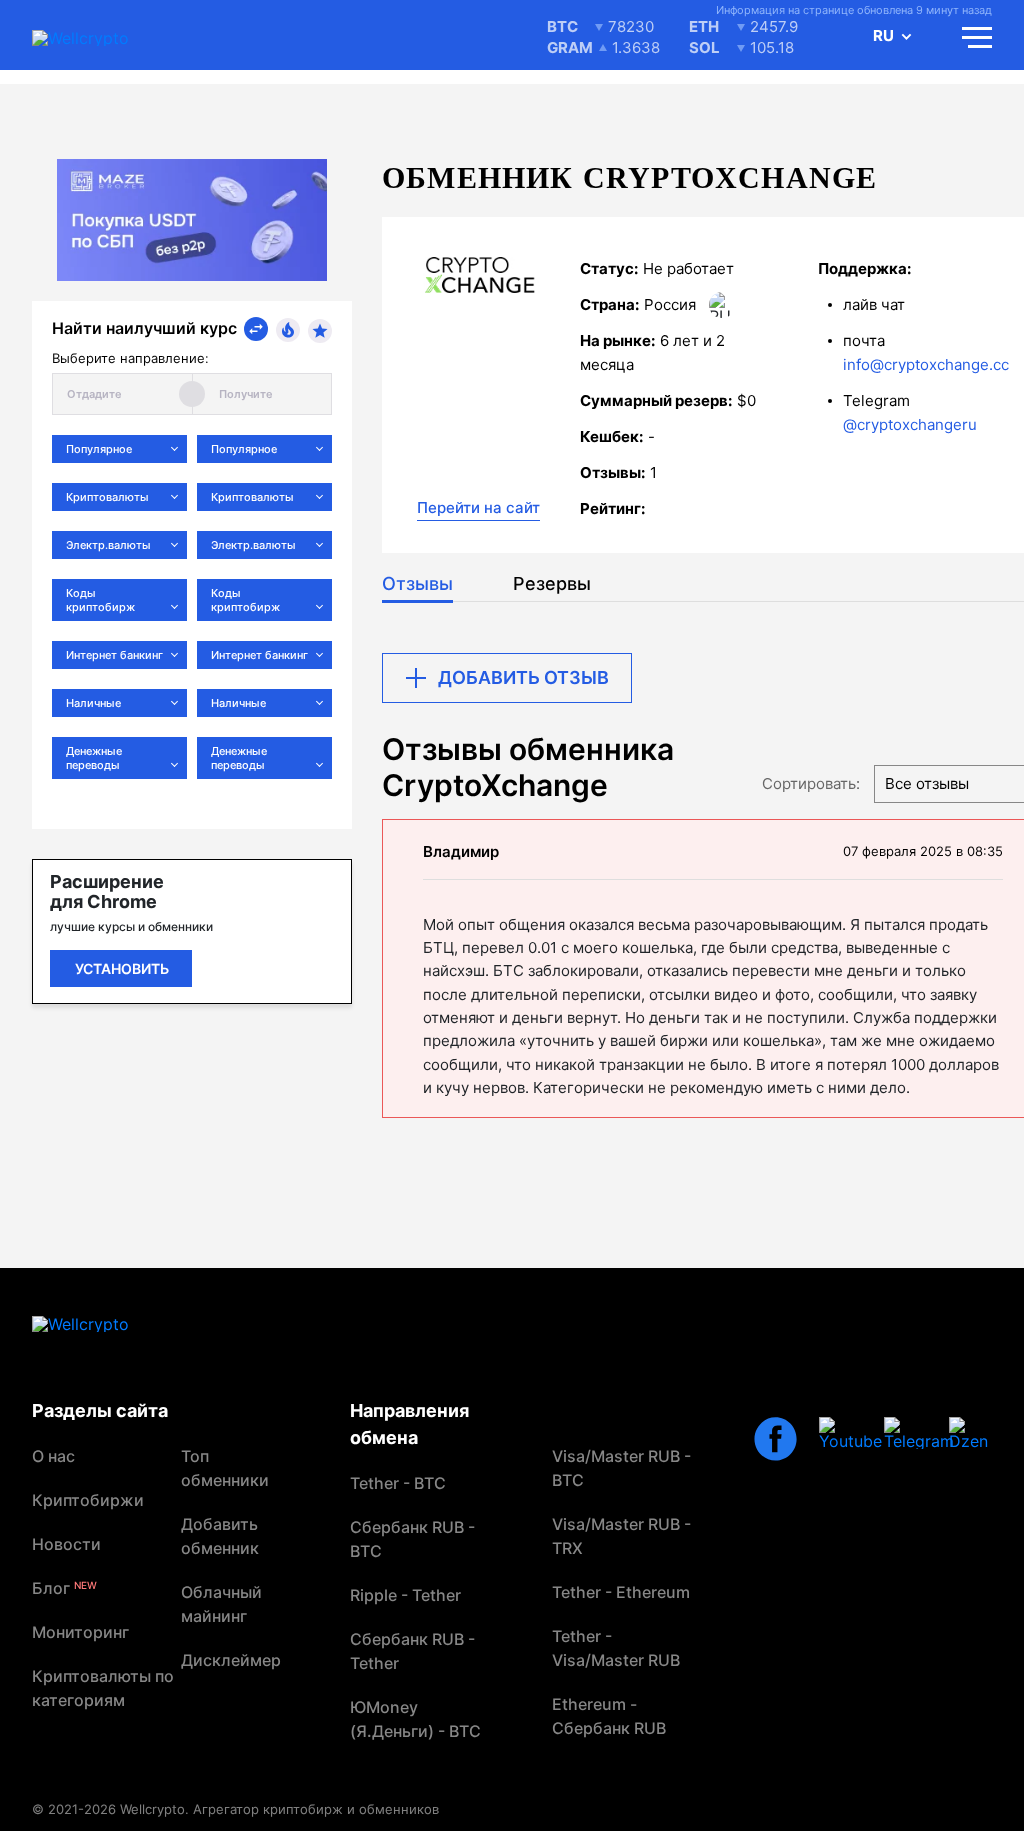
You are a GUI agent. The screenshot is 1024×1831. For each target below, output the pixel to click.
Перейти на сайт (478, 507)
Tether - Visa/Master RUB (616, 1648)
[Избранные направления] (320, 331)
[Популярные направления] (288, 330)
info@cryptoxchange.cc (926, 364)
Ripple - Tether (405, 1595)
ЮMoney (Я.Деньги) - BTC (415, 1719)
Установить (122, 968)
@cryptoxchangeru (910, 424)
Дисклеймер (231, 1660)
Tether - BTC (398, 1483)
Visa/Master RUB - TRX (621, 1536)
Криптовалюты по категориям (103, 1688)
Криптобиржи (88, 1500)
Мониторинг (80, 1632)
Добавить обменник (220, 1536)
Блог (64, 1588)
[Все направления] (256, 329)
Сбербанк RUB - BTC (412, 1539)
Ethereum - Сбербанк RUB (609, 1716)
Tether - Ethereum (621, 1592)
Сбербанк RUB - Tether (412, 1651)
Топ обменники (225, 1468)
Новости (66, 1544)
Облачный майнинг (221, 1604)
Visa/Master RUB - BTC (621, 1468)
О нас (53, 1456)
